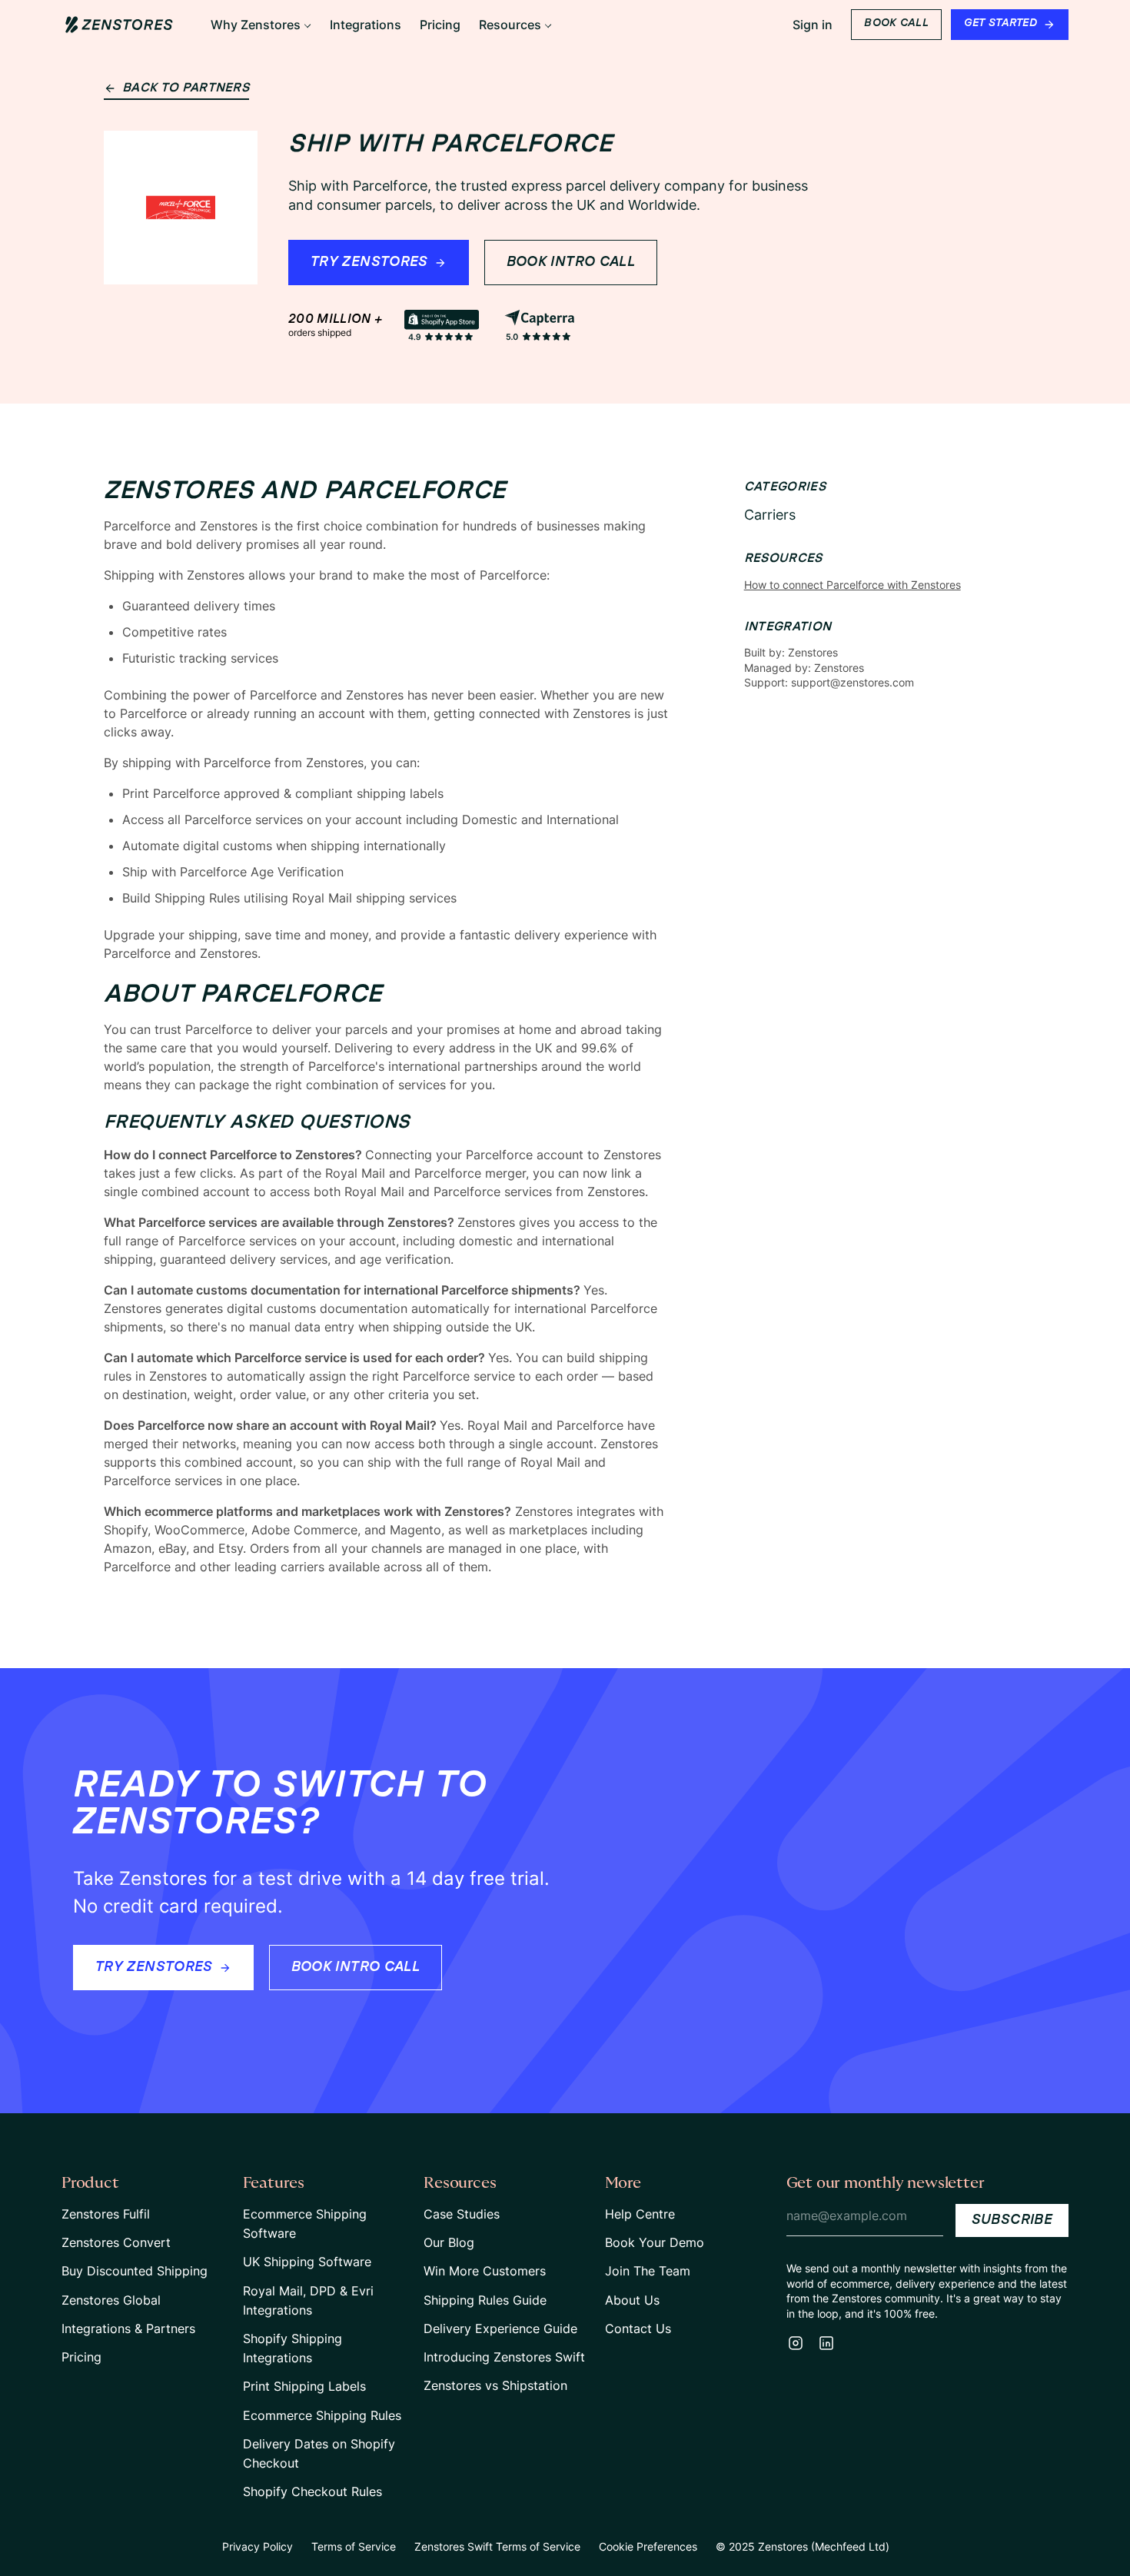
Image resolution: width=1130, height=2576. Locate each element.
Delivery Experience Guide (500, 2328)
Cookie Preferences (648, 2546)
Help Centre (640, 2214)
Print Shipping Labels (304, 2386)
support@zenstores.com (852, 682)
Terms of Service (354, 2546)
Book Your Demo (655, 2242)
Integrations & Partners (128, 2328)
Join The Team (648, 2271)
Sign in (813, 25)
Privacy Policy (258, 2546)
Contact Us (638, 2328)
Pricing (81, 2357)
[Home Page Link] (119, 25)
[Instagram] (796, 2343)
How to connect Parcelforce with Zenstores (852, 585)
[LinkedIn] (826, 2343)
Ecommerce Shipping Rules (322, 2415)
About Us (632, 2300)
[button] (261, 25)
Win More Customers (485, 2271)
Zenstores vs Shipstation (495, 2385)
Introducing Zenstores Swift (504, 2357)
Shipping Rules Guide (485, 2300)
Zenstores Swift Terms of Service (497, 2546)
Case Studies (462, 2214)
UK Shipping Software (307, 2262)
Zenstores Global (111, 2300)
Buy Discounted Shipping (135, 2271)
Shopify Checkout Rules (312, 2491)
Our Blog (449, 2242)
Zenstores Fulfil (106, 2214)
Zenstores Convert (116, 2242)
